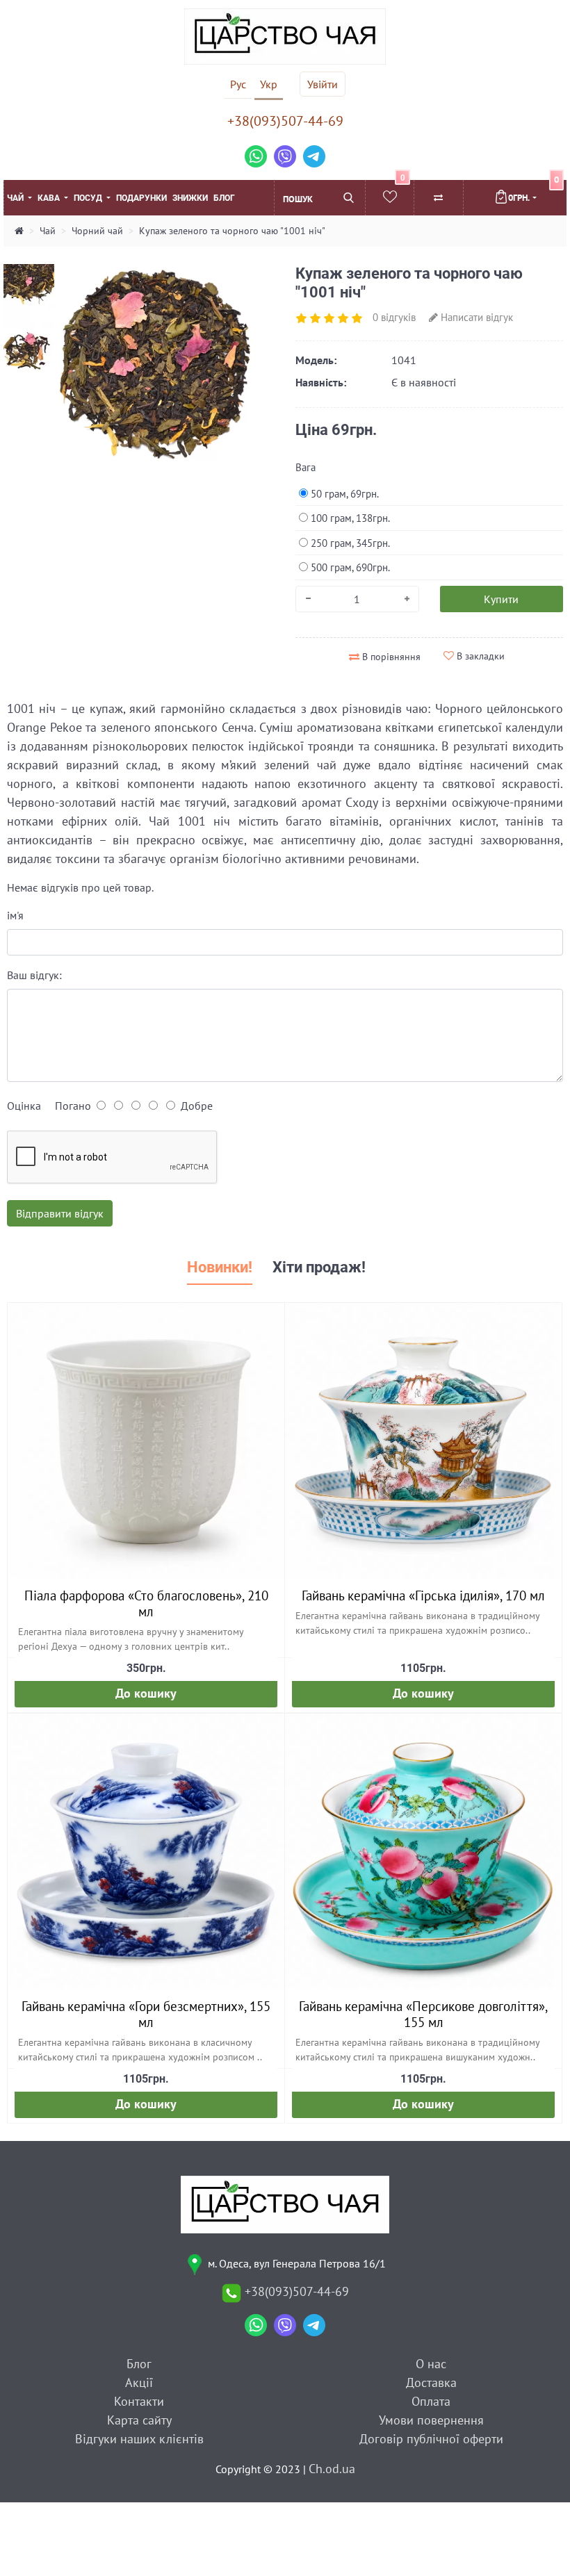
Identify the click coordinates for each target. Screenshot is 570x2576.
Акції (139, 2382)
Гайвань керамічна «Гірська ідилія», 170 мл (423, 1595)
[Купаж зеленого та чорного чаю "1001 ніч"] (155, 363)
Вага (306, 467)
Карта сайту (139, 2420)
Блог (224, 198)
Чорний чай (97, 231)
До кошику (146, 1693)
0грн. (534, 192)
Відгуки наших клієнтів (139, 2439)
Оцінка (24, 1106)
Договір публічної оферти (431, 2439)
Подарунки (141, 198)
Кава (50, 198)
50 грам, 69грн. (343, 494)
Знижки (190, 198)
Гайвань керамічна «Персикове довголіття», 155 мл (423, 2014)
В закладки (479, 656)
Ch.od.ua (332, 2469)
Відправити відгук (60, 1213)
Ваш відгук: (34, 975)
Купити (501, 599)
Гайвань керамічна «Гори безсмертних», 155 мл (146, 2014)
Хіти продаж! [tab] (319, 1267)
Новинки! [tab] (220, 1267)
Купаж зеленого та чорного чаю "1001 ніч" (232, 231)
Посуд (89, 198)
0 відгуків (394, 317)
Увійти (323, 84)
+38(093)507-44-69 (285, 121)
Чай (16, 198)
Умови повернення (431, 2420)
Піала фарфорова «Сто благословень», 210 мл (146, 1603)
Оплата (431, 2401)
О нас (431, 2364)
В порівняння (390, 657)
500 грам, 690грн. (349, 567)
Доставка (431, 2382)
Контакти (139, 2401)
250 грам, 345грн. (349, 543)
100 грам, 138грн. (349, 518)
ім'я (15, 915)
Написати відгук (475, 317)
